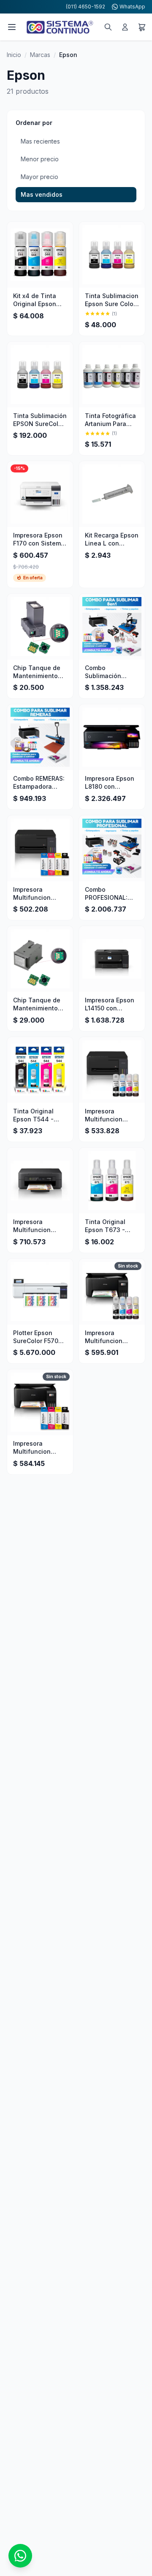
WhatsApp (132, 7)
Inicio (14, 55)
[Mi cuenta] (125, 27)
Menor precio (40, 159)
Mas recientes (40, 141)
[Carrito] (142, 27)
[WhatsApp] (20, 2556)
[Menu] (12, 27)
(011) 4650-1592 (85, 7)
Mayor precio (39, 177)
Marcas (40, 55)
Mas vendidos (42, 194)
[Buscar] (108, 27)
